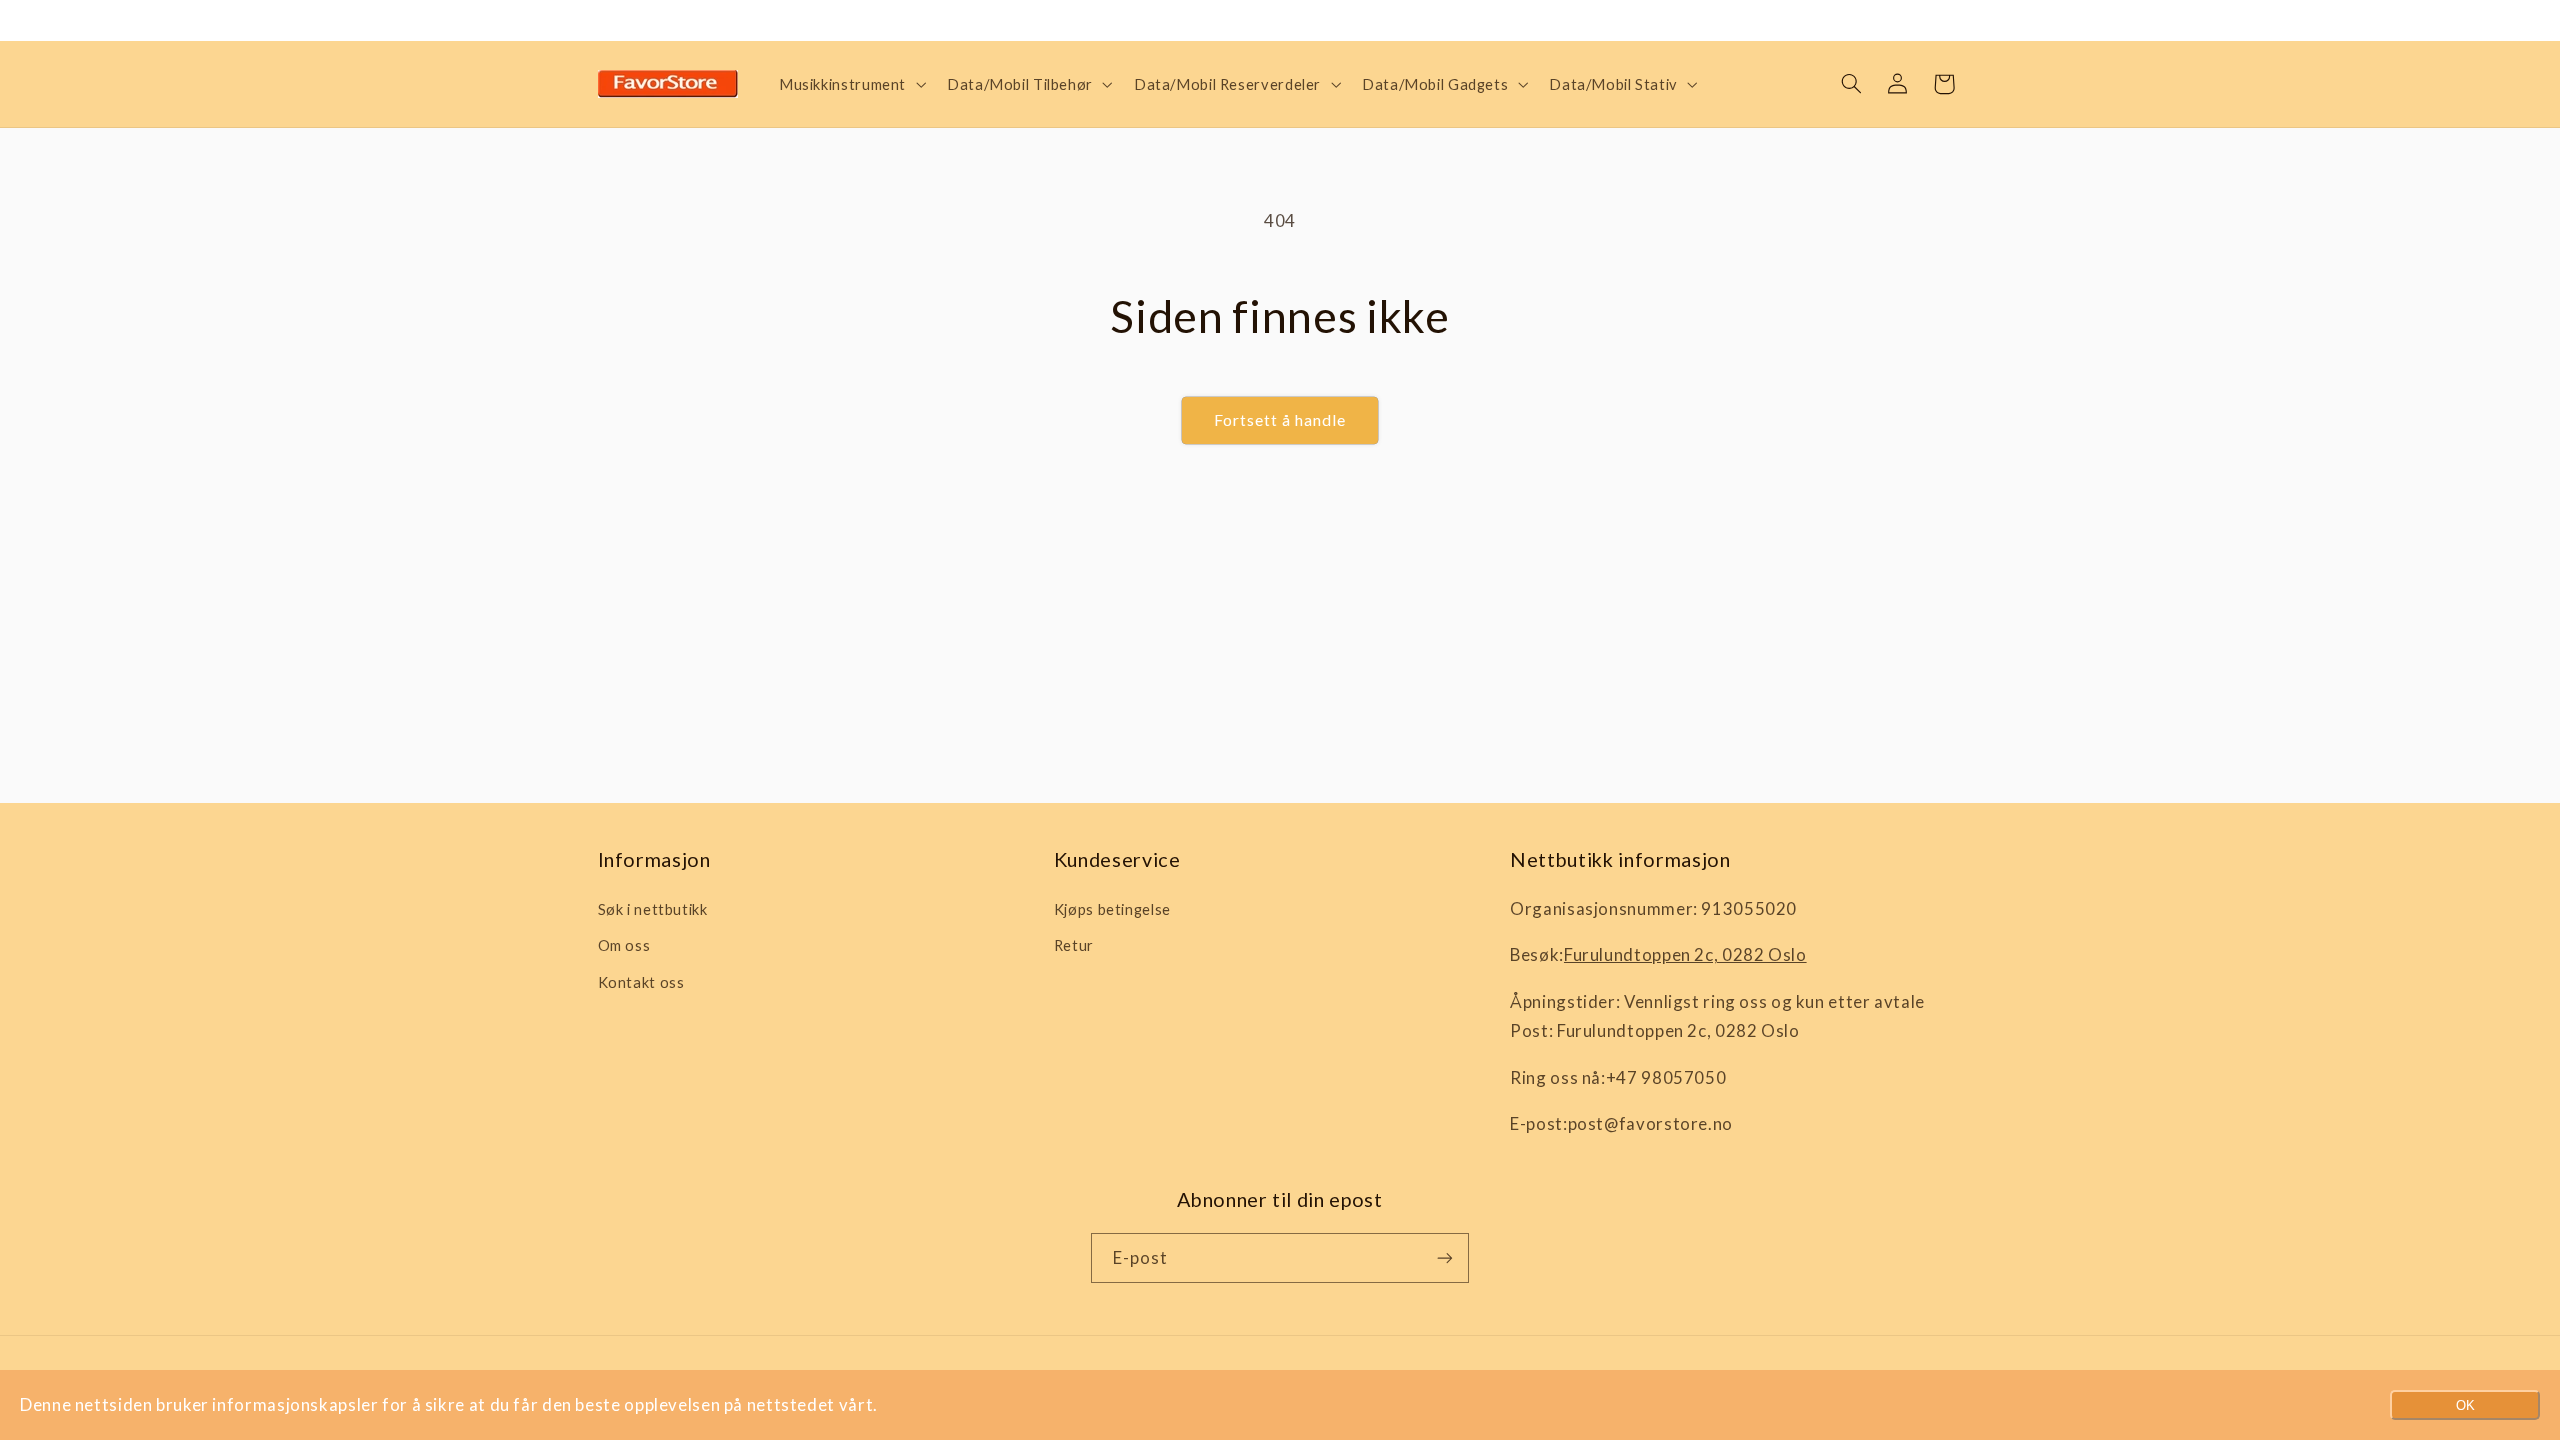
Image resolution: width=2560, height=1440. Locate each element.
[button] (850, 84)
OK (2465, 1405)
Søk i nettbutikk (653, 909)
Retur (1074, 945)
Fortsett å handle (1280, 419)
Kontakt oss (641, 982)
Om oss (624, 945)
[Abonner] (1445, 1257)
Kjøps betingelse (1112, 909)
